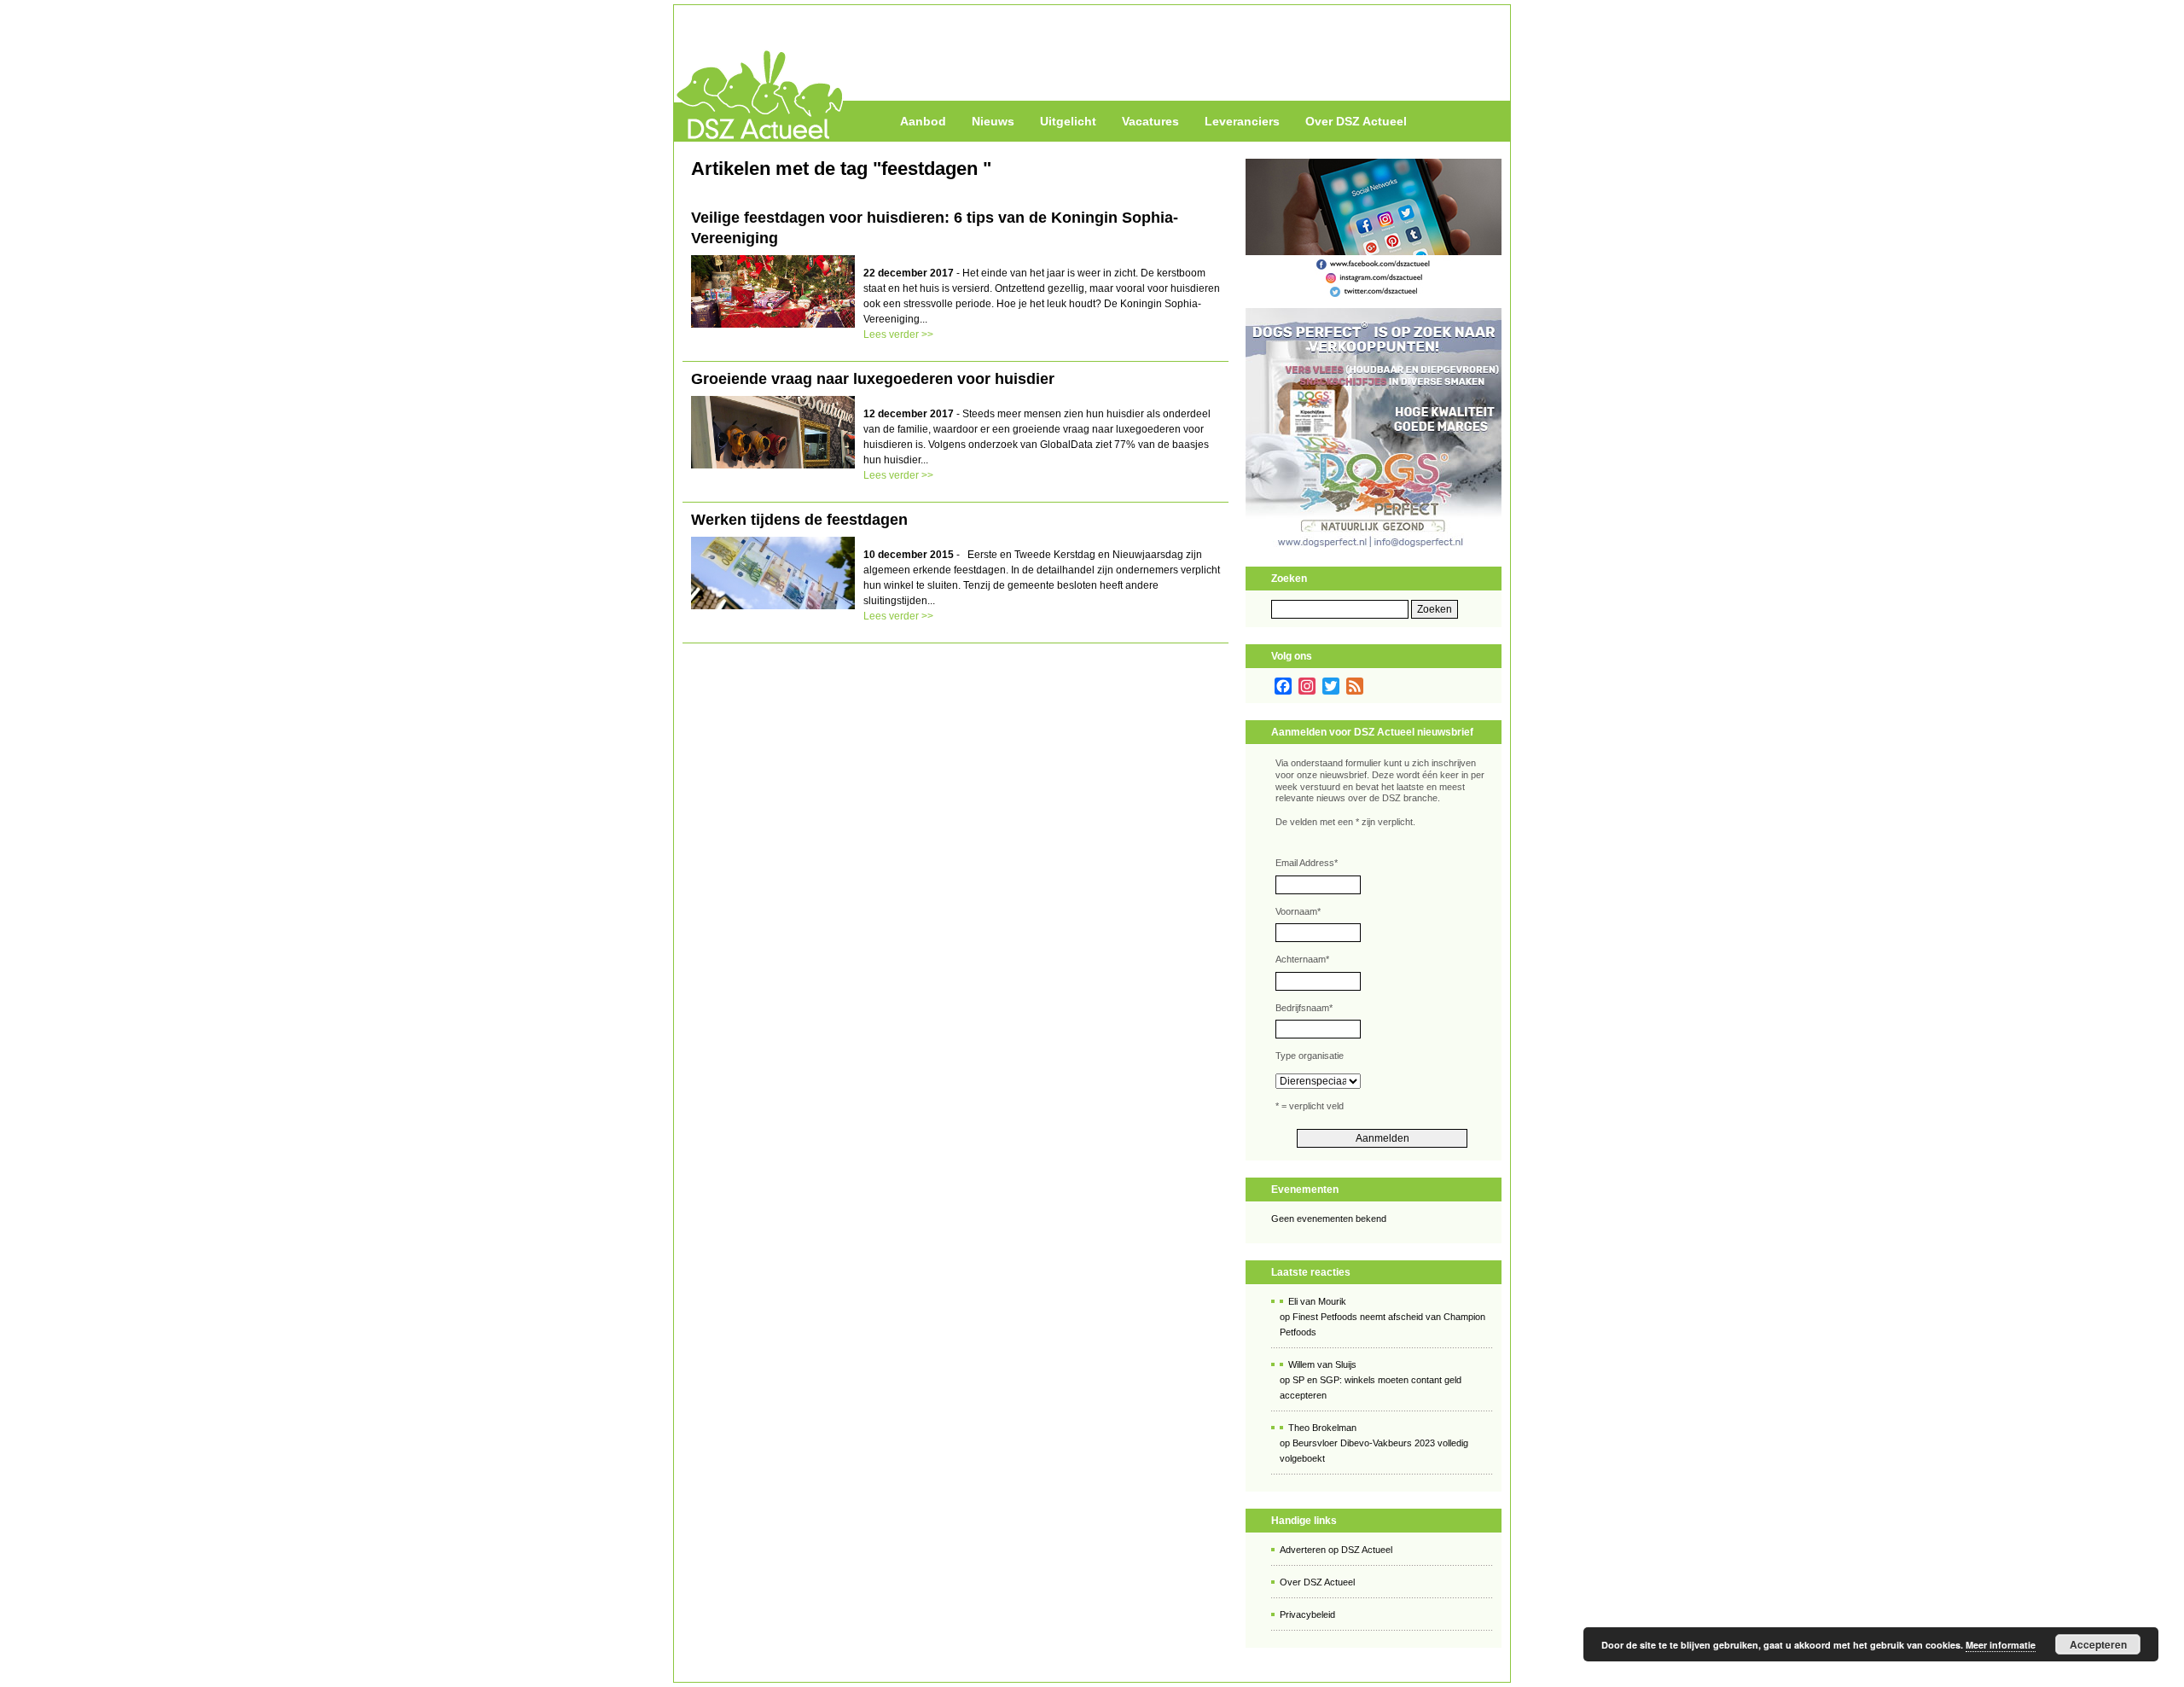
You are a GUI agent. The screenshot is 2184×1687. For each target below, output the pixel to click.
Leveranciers (1242, 121)
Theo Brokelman (1322, 1428)
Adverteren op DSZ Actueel (1336, 1550)
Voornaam (1298, 911)
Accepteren (2098, 1644)
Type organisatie (1310, 1056)
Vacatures (1150, 121)
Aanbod (923, 121)
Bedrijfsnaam (1304, 1008)
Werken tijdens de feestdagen (799, 520)
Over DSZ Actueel (1356, 121)
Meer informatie (2001, 1645)
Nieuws (993, 121)
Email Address (1307, 863)
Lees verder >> (898, 334)
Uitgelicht (1068, 121)
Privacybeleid (1307, 1614)
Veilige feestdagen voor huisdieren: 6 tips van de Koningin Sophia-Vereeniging (935, 228)
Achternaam (1302, 959)
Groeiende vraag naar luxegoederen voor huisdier (873, 379)
